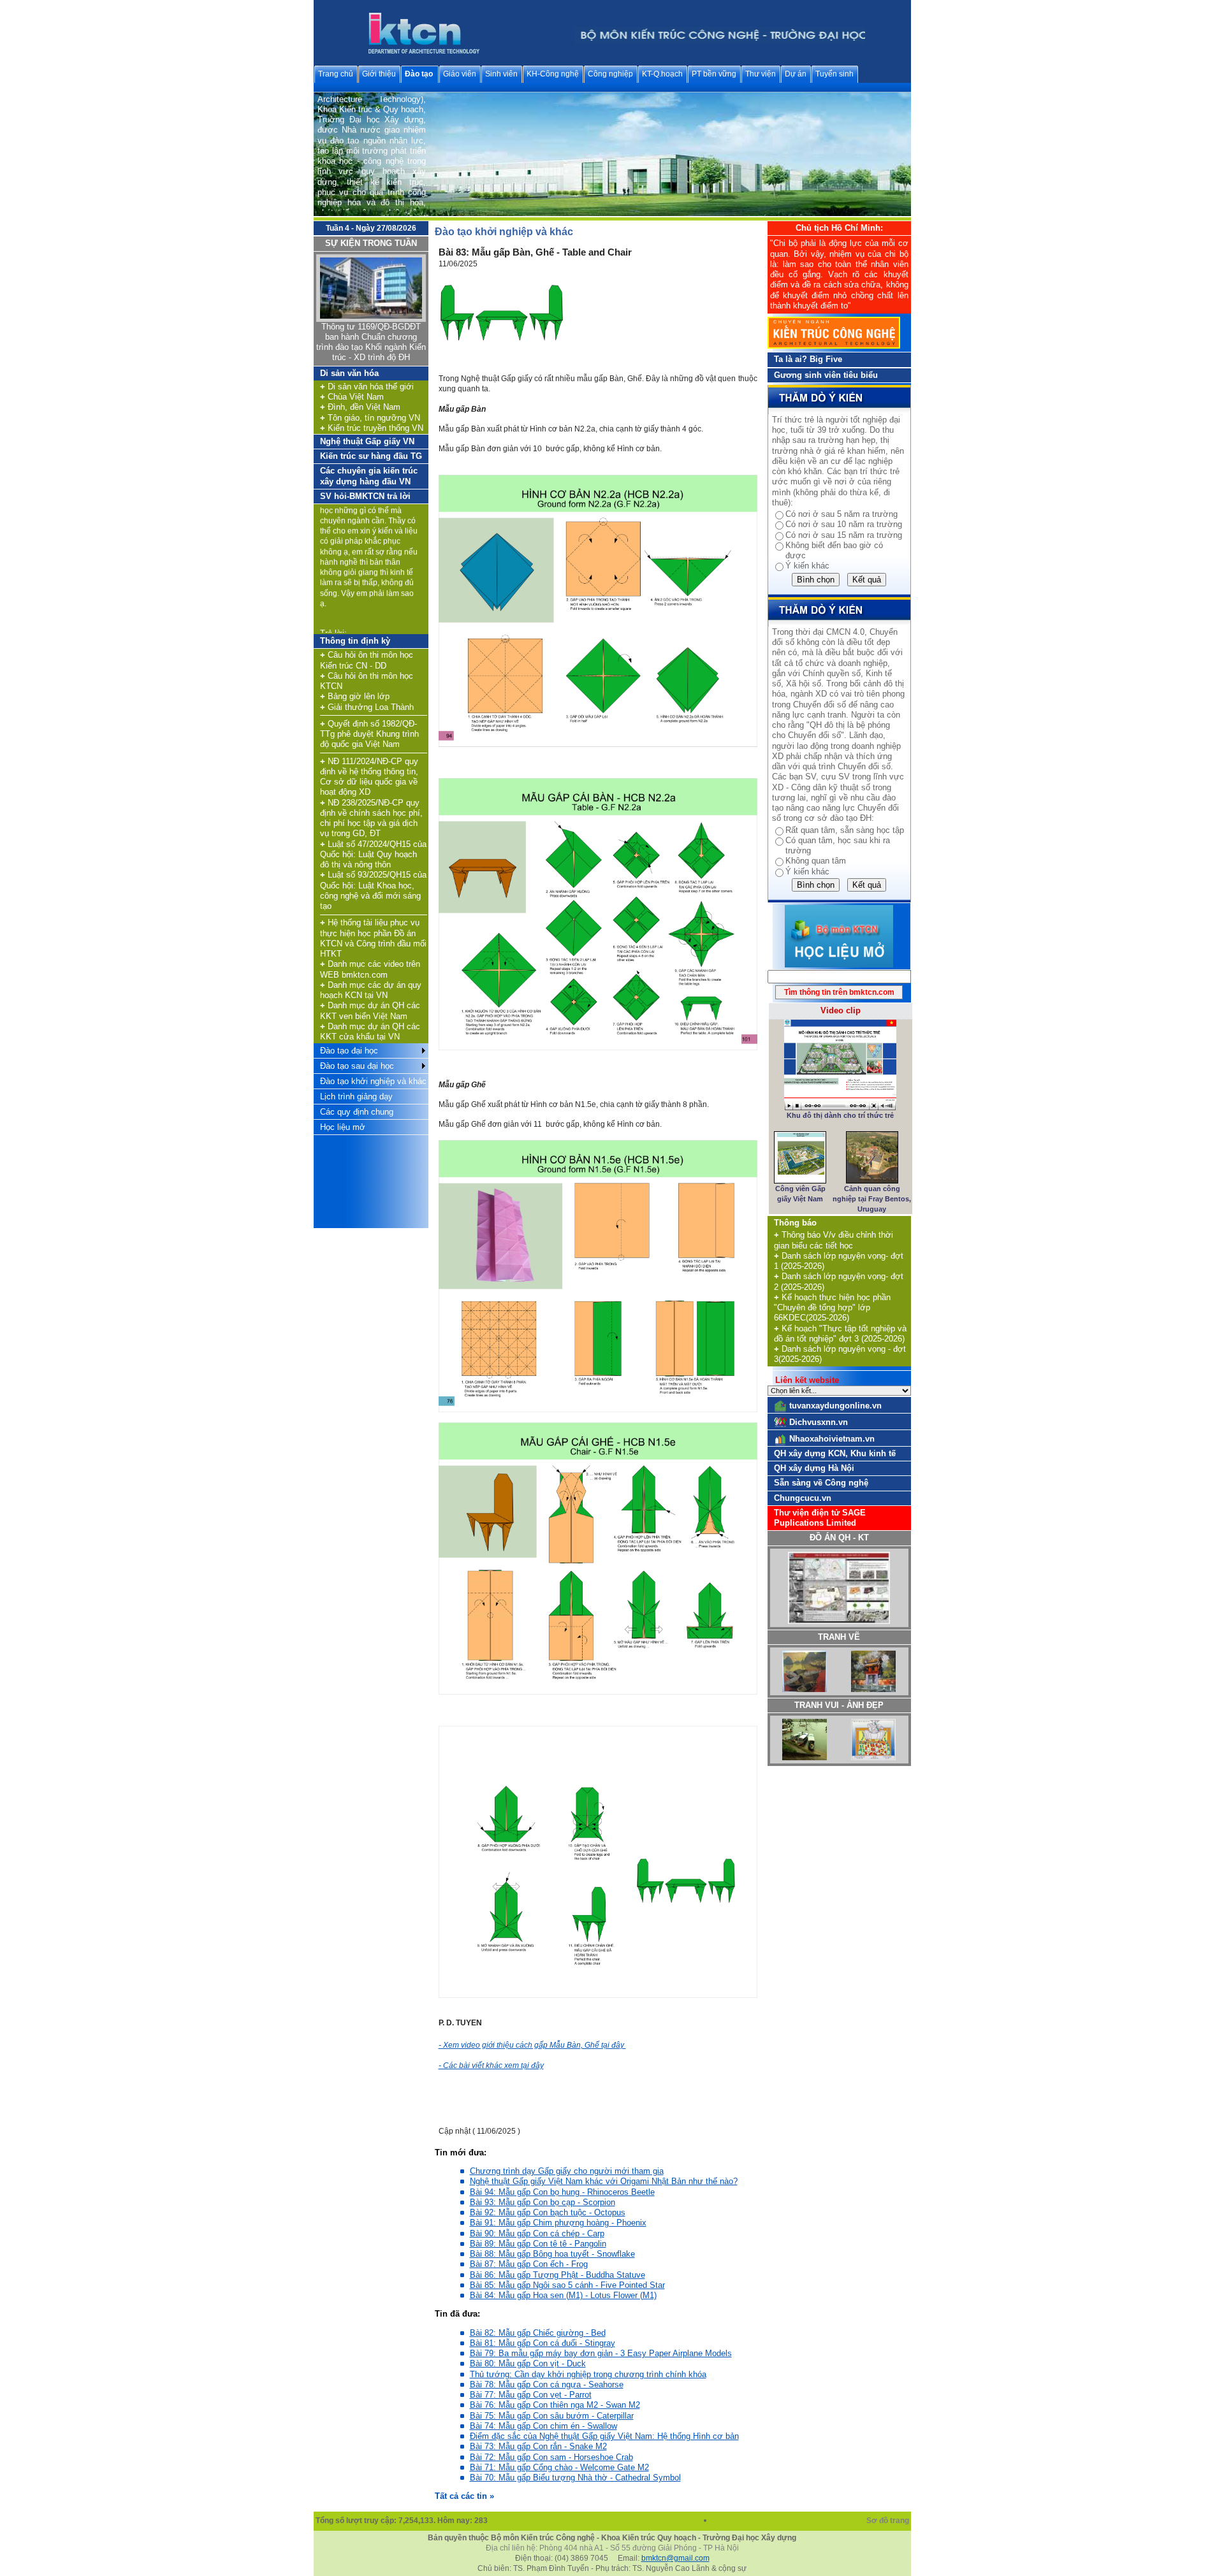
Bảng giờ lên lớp (355, 696)
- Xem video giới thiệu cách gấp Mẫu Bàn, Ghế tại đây (532, 2045)
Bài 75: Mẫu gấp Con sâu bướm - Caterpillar (552, 2416)
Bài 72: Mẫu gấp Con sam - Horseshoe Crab (551, 2457)
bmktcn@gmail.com (675, 2558)
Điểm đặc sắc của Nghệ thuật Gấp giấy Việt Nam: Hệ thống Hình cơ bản (604, 2436)
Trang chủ (336, 74)
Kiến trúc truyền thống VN (372, 428)
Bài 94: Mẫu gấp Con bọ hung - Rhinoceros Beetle (562, 2192)
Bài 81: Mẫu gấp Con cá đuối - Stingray (543, 2343)
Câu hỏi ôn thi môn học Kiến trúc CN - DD (367, 660)
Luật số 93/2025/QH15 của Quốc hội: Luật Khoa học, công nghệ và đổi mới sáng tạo (373, 890)
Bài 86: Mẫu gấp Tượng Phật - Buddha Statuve (557, 2275)
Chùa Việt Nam (352, 397)
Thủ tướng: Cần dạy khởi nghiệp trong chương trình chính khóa (588, 2374)
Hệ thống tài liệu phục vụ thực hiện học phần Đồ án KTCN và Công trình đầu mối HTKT (373, 938)
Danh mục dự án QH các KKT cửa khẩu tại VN (370, 1031)
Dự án (796, 74)
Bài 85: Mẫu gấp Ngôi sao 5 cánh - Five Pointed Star (567, 2285)
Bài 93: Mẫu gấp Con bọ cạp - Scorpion (543, 2202)
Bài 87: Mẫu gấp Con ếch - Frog (529, 2264)
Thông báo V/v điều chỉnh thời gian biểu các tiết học (834, 1240)
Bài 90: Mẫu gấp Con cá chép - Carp (537, 2233)
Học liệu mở (343, 1127)
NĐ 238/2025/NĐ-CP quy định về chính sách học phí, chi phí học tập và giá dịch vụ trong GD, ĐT (371, 818)
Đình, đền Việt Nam (360, 407)
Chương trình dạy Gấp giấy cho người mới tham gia (567, 2171)
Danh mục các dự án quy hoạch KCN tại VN (371, 990)
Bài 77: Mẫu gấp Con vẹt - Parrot (531, 2395)
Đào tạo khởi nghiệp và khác (373, 1081)
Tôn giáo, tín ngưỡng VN (370, 418)
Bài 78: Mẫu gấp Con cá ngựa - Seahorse (547, 2384)
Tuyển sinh (834, 74)
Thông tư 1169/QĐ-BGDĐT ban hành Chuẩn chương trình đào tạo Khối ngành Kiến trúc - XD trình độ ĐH (371, 342)
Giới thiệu (379, 74)
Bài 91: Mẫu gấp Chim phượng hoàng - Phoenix (558, 2223)
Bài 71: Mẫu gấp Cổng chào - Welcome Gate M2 (559, 2467)
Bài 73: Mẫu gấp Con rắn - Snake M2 (538, 2446)
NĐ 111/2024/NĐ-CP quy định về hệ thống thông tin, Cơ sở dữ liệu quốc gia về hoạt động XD (369, 777)
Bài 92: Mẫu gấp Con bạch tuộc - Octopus (548, 2212)
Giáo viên (460, 74)
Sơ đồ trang (889, 2521)
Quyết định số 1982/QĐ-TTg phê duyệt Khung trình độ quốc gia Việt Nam (369, 734)
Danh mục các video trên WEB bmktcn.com (370, 969)
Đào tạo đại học (349, 1051)
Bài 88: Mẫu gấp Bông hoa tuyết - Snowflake (552, 2254)
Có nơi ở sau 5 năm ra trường (841, 514)
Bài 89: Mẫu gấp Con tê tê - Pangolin (538, 2244)
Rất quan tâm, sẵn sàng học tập (845, 830)
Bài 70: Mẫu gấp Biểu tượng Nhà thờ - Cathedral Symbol (575, 2478)
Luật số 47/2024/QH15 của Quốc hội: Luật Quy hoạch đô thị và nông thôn (373, 855)
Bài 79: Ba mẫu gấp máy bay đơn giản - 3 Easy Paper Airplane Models (601, 2353)
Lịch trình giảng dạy (356, 1096)
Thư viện (761, 74)
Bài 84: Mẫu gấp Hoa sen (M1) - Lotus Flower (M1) (563, 2295)
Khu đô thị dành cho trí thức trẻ (840, 1115)
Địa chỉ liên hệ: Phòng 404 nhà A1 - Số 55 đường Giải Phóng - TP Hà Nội (612, 2548)
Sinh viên (501, 74)
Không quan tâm (816, 861)
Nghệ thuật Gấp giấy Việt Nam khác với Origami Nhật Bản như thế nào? (604, 2181)
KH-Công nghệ (553, 74)
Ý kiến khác (807, 566)
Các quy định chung (357, 1112)
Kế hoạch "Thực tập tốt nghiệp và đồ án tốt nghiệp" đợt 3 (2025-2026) (840, 1334)
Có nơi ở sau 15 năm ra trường (844, 535)
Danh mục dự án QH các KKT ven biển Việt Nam (370, 1010)
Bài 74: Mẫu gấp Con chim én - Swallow (543, 2426)
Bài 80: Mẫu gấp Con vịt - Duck (528, 2363)
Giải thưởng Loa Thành (367, 707)
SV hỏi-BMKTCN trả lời (365, 496)
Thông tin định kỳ (355, 641)
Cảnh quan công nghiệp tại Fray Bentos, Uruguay (872, 1199)
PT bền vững (714, 74)
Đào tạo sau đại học (357, 1066)
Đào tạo (419, 74)
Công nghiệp (610, 74)
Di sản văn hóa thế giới (367, 387)
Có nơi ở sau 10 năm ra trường (844, 524)
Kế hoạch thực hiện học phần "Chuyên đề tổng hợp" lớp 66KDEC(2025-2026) (832, 1308)
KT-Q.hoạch (662, 74)
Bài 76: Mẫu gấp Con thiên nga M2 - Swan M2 (555, 2405)
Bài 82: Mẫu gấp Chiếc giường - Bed (538, 2333)
